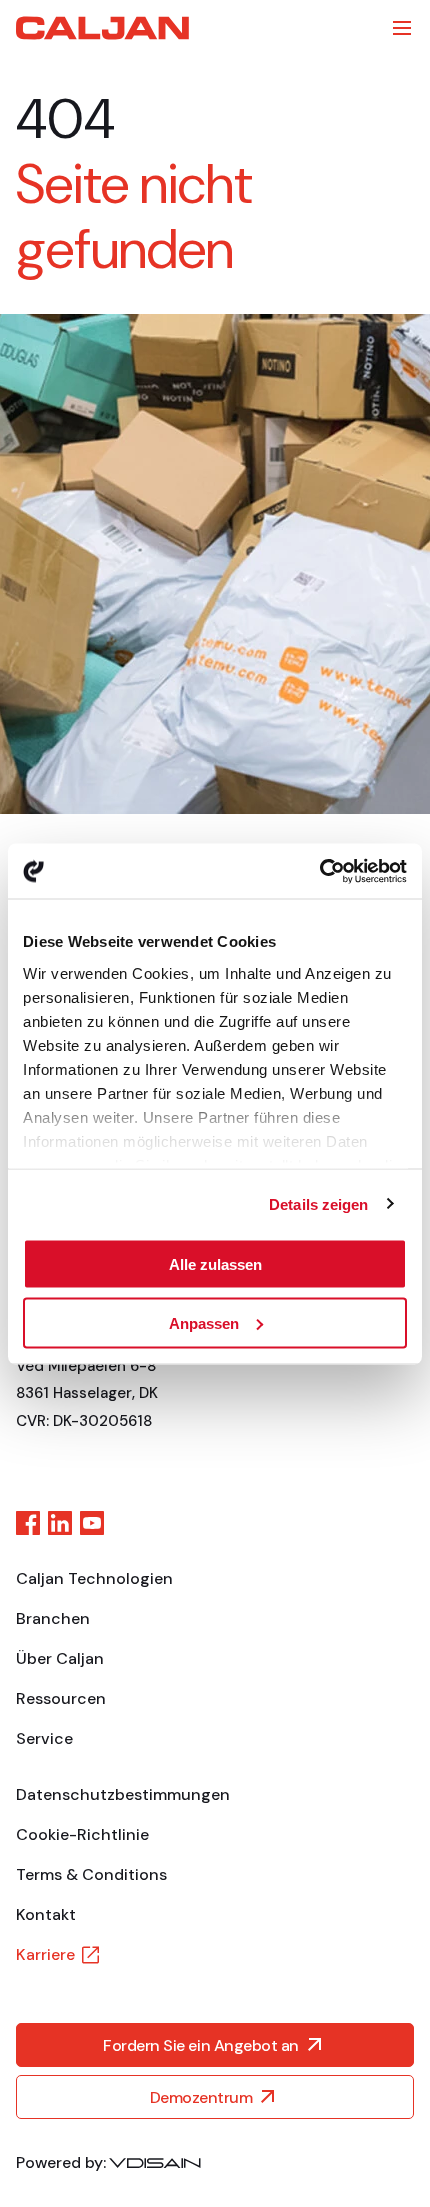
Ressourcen (61, 1698)
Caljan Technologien (94, 1578)
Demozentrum (201, 2097)
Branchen (53, 1618)
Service (44, 1738)
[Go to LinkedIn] (60, 1523)
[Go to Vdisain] (155, 2163)
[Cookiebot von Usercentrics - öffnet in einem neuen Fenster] (319, 871)
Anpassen (204, 1322)
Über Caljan (60, 1658)
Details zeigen (318, 1203)
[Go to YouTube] (92, 1523)
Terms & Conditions (91, 1874)
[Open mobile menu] (402, 28)
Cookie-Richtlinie (82, 1834)
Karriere (45, 1954)
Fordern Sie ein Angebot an (201, 2045)
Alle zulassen (215, 1264)
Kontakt (46, 1914)
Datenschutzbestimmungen (123, 1794)
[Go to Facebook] (28, 1523)
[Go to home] (102, 28)
